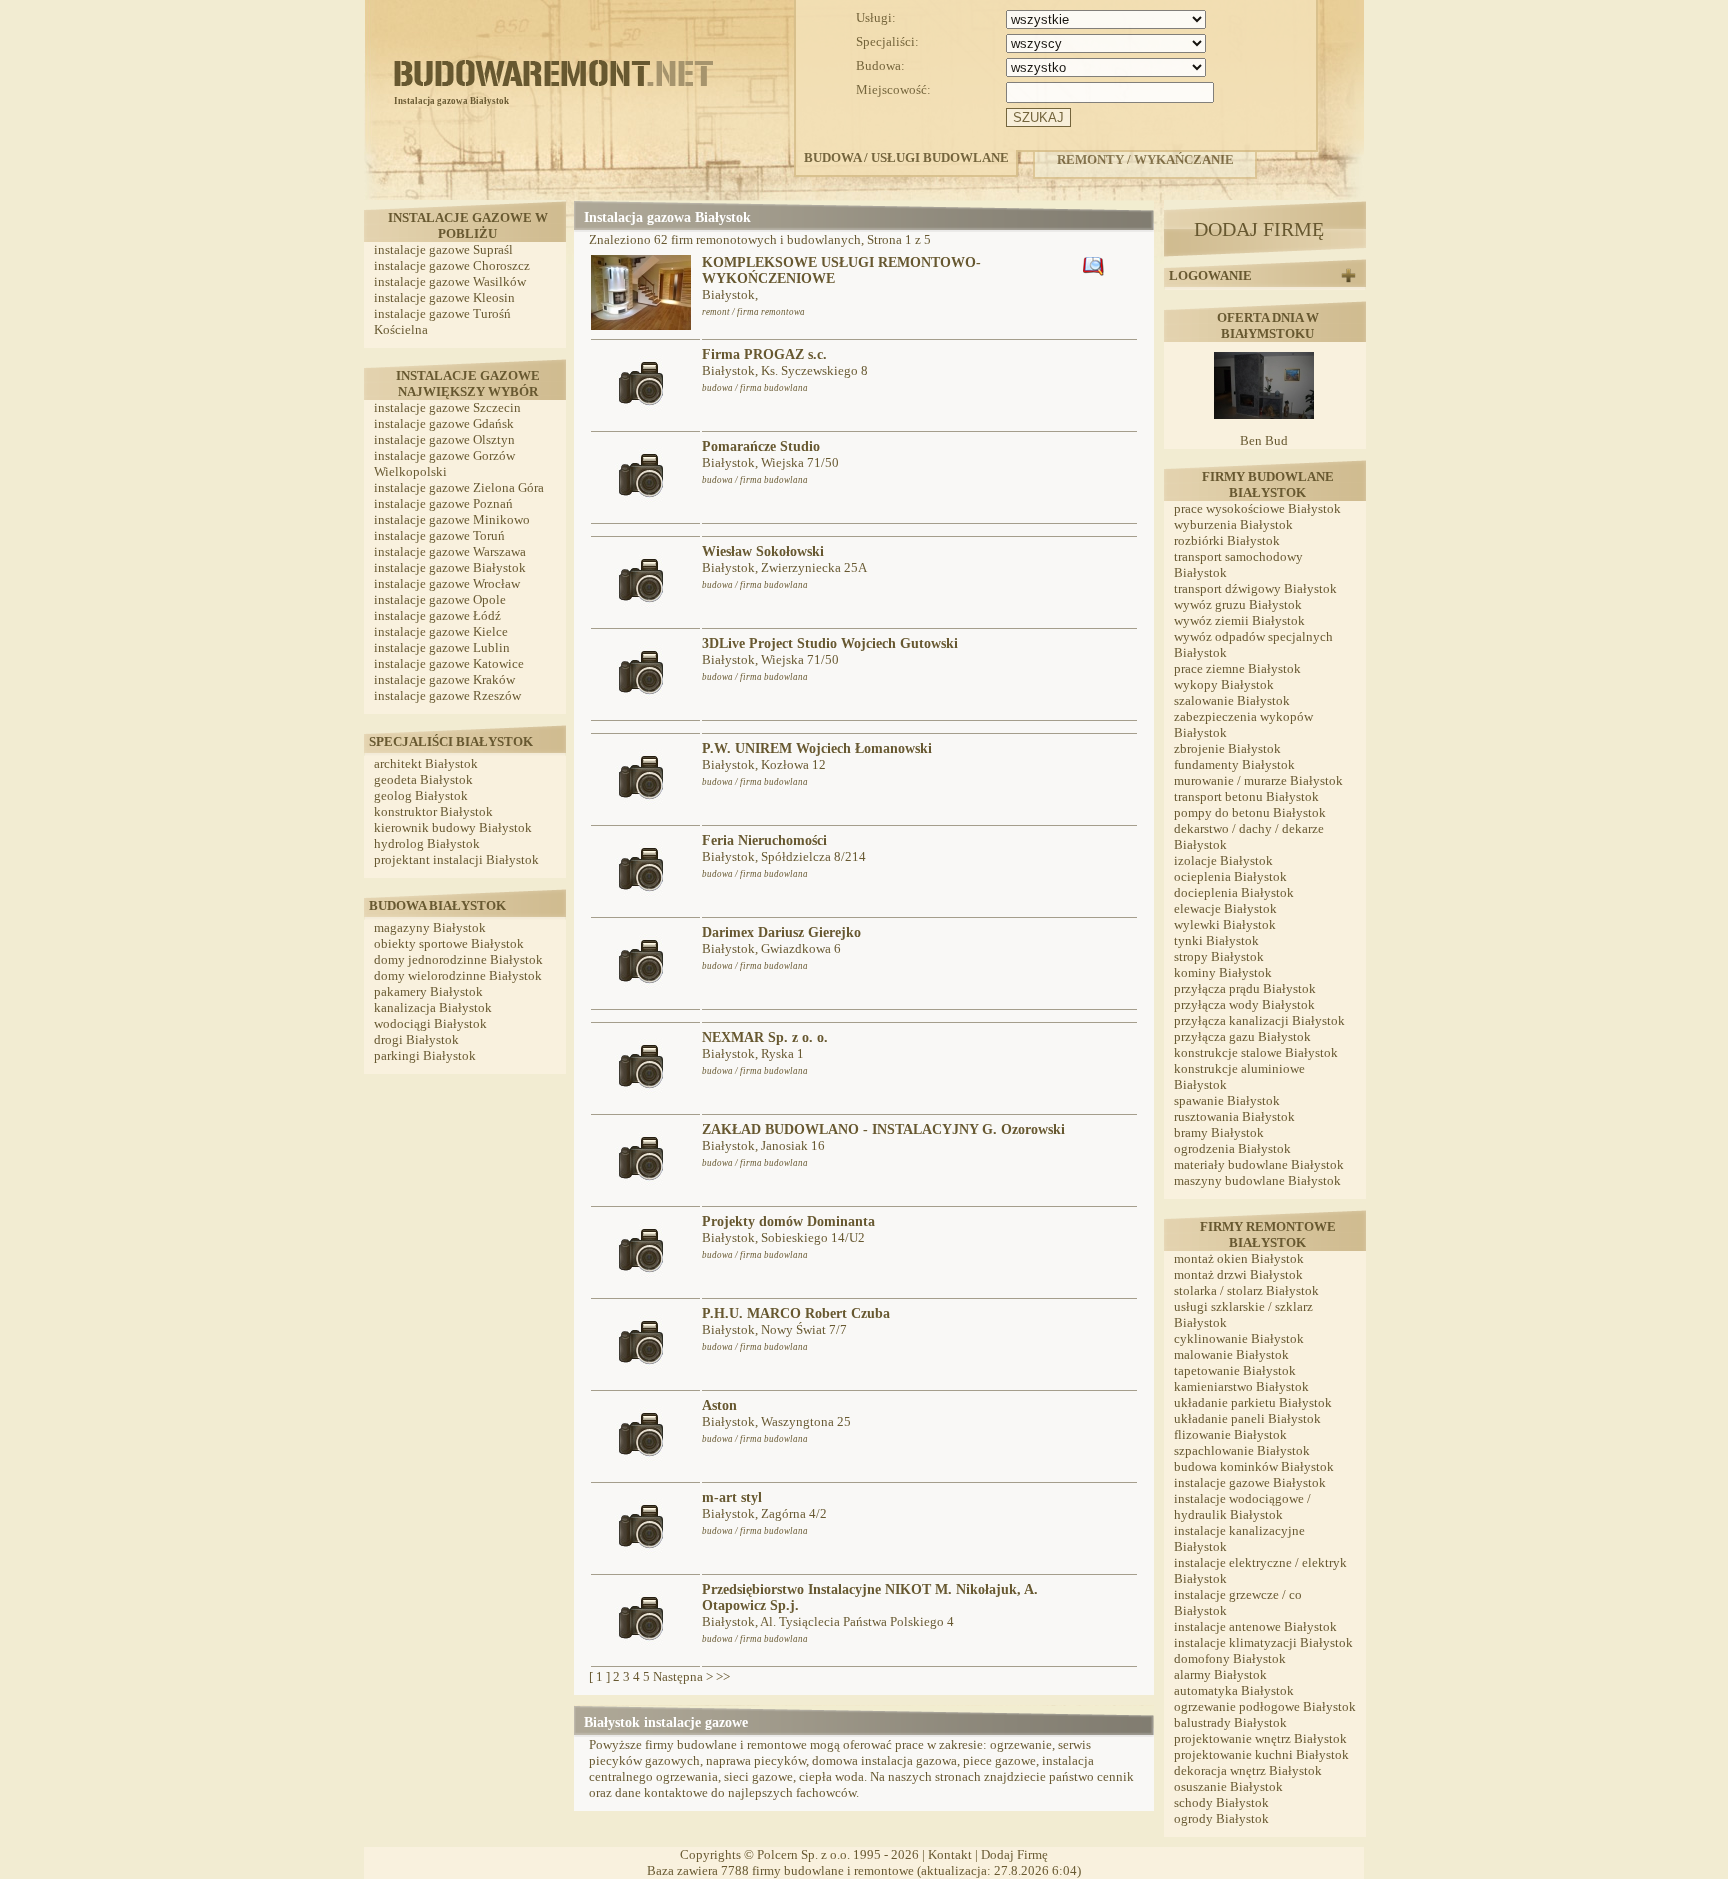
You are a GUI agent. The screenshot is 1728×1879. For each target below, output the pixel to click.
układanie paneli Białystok (1247, 1418)
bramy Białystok (1219, 1132)
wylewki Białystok (1225, 924)
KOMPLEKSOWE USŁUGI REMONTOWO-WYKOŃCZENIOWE (841, 270)
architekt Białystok (426, 763)
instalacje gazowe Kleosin (444, 297)
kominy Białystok (1223, 972)
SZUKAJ (1038, 117)
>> (723, 1676)
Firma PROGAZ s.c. (764, 354)
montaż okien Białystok (1239, 1258)
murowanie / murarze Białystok (1258, 780)
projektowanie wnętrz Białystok (1260, 1738)
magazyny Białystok (430, 927)
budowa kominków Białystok (1254, 1466)
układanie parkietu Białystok (1253, 1402)
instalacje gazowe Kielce (441, 631)
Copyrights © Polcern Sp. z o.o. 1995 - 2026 (799, 1854)
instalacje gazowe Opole (440, 599)
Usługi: (876, 17)
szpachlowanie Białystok (1242, 1450)
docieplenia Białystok (1234, 892)
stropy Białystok (1219, 956)
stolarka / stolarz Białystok (1246, 1290)
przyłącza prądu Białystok (1245, 988)
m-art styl (732, 1497)
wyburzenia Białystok (1233, 524)
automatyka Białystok (1234, 1690)
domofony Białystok (1230, 1658)
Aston (719, 1405)
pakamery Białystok (428, 991)
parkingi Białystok (425, 1055)
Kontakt (950, 1854)
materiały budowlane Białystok (1259, 1164)
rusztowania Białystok (1234, 1116)
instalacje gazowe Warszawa (450, 551)
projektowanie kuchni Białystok (1261, 1754)
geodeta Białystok (423, 779)
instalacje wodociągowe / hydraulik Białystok (1242, 1506)
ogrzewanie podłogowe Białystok (1265, 1706)
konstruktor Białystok (433, 811)
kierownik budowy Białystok (453, 827)
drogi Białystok (416, 1039)
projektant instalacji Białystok (456, 859)
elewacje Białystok (1225, 908)
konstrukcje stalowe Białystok (1256, 1052)
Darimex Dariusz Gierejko (781, 932)
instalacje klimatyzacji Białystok (1263, 1642)
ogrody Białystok (1221, 1818)
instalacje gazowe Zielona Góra (459, 487)
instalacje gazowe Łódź (437, 615)
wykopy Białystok (1224, 684)
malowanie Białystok (1231, 1354)
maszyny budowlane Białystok (1257, 1180)
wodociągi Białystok (430, 1023)
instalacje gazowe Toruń (439, 535)
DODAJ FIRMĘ (1259, 229)
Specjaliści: (887, 41)
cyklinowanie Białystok (1239, 1338)
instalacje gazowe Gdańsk (444, 423)
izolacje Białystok (1223, 860)
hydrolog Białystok (427, 843)
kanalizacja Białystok (433, 1007)
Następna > (683, 1676)
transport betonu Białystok (1246, 796)
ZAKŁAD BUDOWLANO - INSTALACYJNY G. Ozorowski (883, 1129)
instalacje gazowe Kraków (444, 679)
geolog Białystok (421, 795)
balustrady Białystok (1230, 1722)
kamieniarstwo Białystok (1241, 1386)
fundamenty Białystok (1234, 764)
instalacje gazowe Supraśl (443, 249)
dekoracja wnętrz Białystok (1248, 1770)
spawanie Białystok (1227, 1100)
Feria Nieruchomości (764, 840)
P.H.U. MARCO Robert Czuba (796, 1313)
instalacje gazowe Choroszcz (452, 265)
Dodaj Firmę (1014, 1854)
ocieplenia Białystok (1230, 876)
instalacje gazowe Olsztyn (444, 439)
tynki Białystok (1216, 940)
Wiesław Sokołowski (763, 551)
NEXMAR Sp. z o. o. (765, 1037)
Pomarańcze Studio (761, 446)
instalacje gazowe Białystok (450, 567)
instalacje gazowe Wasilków (450, 281)
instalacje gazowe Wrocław (447, 583)
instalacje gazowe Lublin (442, 647)
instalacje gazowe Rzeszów (447, 695)
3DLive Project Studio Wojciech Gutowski (830, 643)
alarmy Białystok (1220, 1674)
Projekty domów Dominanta (788, 1221)
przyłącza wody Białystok (1244, 1004)
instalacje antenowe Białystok (1255, 1626)
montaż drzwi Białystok (1238, 1274)
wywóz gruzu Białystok (1238, 604)
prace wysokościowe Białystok (1257, 508)
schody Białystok (1221, 1802)
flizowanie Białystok (1230, 1434)
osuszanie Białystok (1228, 1786)
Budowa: (880, 65)
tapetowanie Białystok (1235, 1370)
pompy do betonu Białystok (1250, 812)
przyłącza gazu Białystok (1242, 1036)
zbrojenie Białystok (1227, 748)
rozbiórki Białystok (1227, 540)
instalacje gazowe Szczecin (447, 407)
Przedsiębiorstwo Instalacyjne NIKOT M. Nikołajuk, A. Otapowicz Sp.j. (870, 1597)
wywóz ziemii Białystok (1239, 620)
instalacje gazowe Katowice (449, 663)
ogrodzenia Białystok (1232, 1148)
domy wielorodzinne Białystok (458, 975)
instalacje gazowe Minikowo (452, 519)
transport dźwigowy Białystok (1255, 588)
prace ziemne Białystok (1237, 668)
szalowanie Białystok (1232, 700)
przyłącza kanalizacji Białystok (1259, 1020)
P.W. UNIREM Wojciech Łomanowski (817, 748)
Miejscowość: (893, 89)
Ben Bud (1264, 440)
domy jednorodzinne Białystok (458, 959)
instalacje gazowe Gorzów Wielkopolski (444, 463)
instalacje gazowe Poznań (443, 503)
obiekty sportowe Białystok (449, 943)
